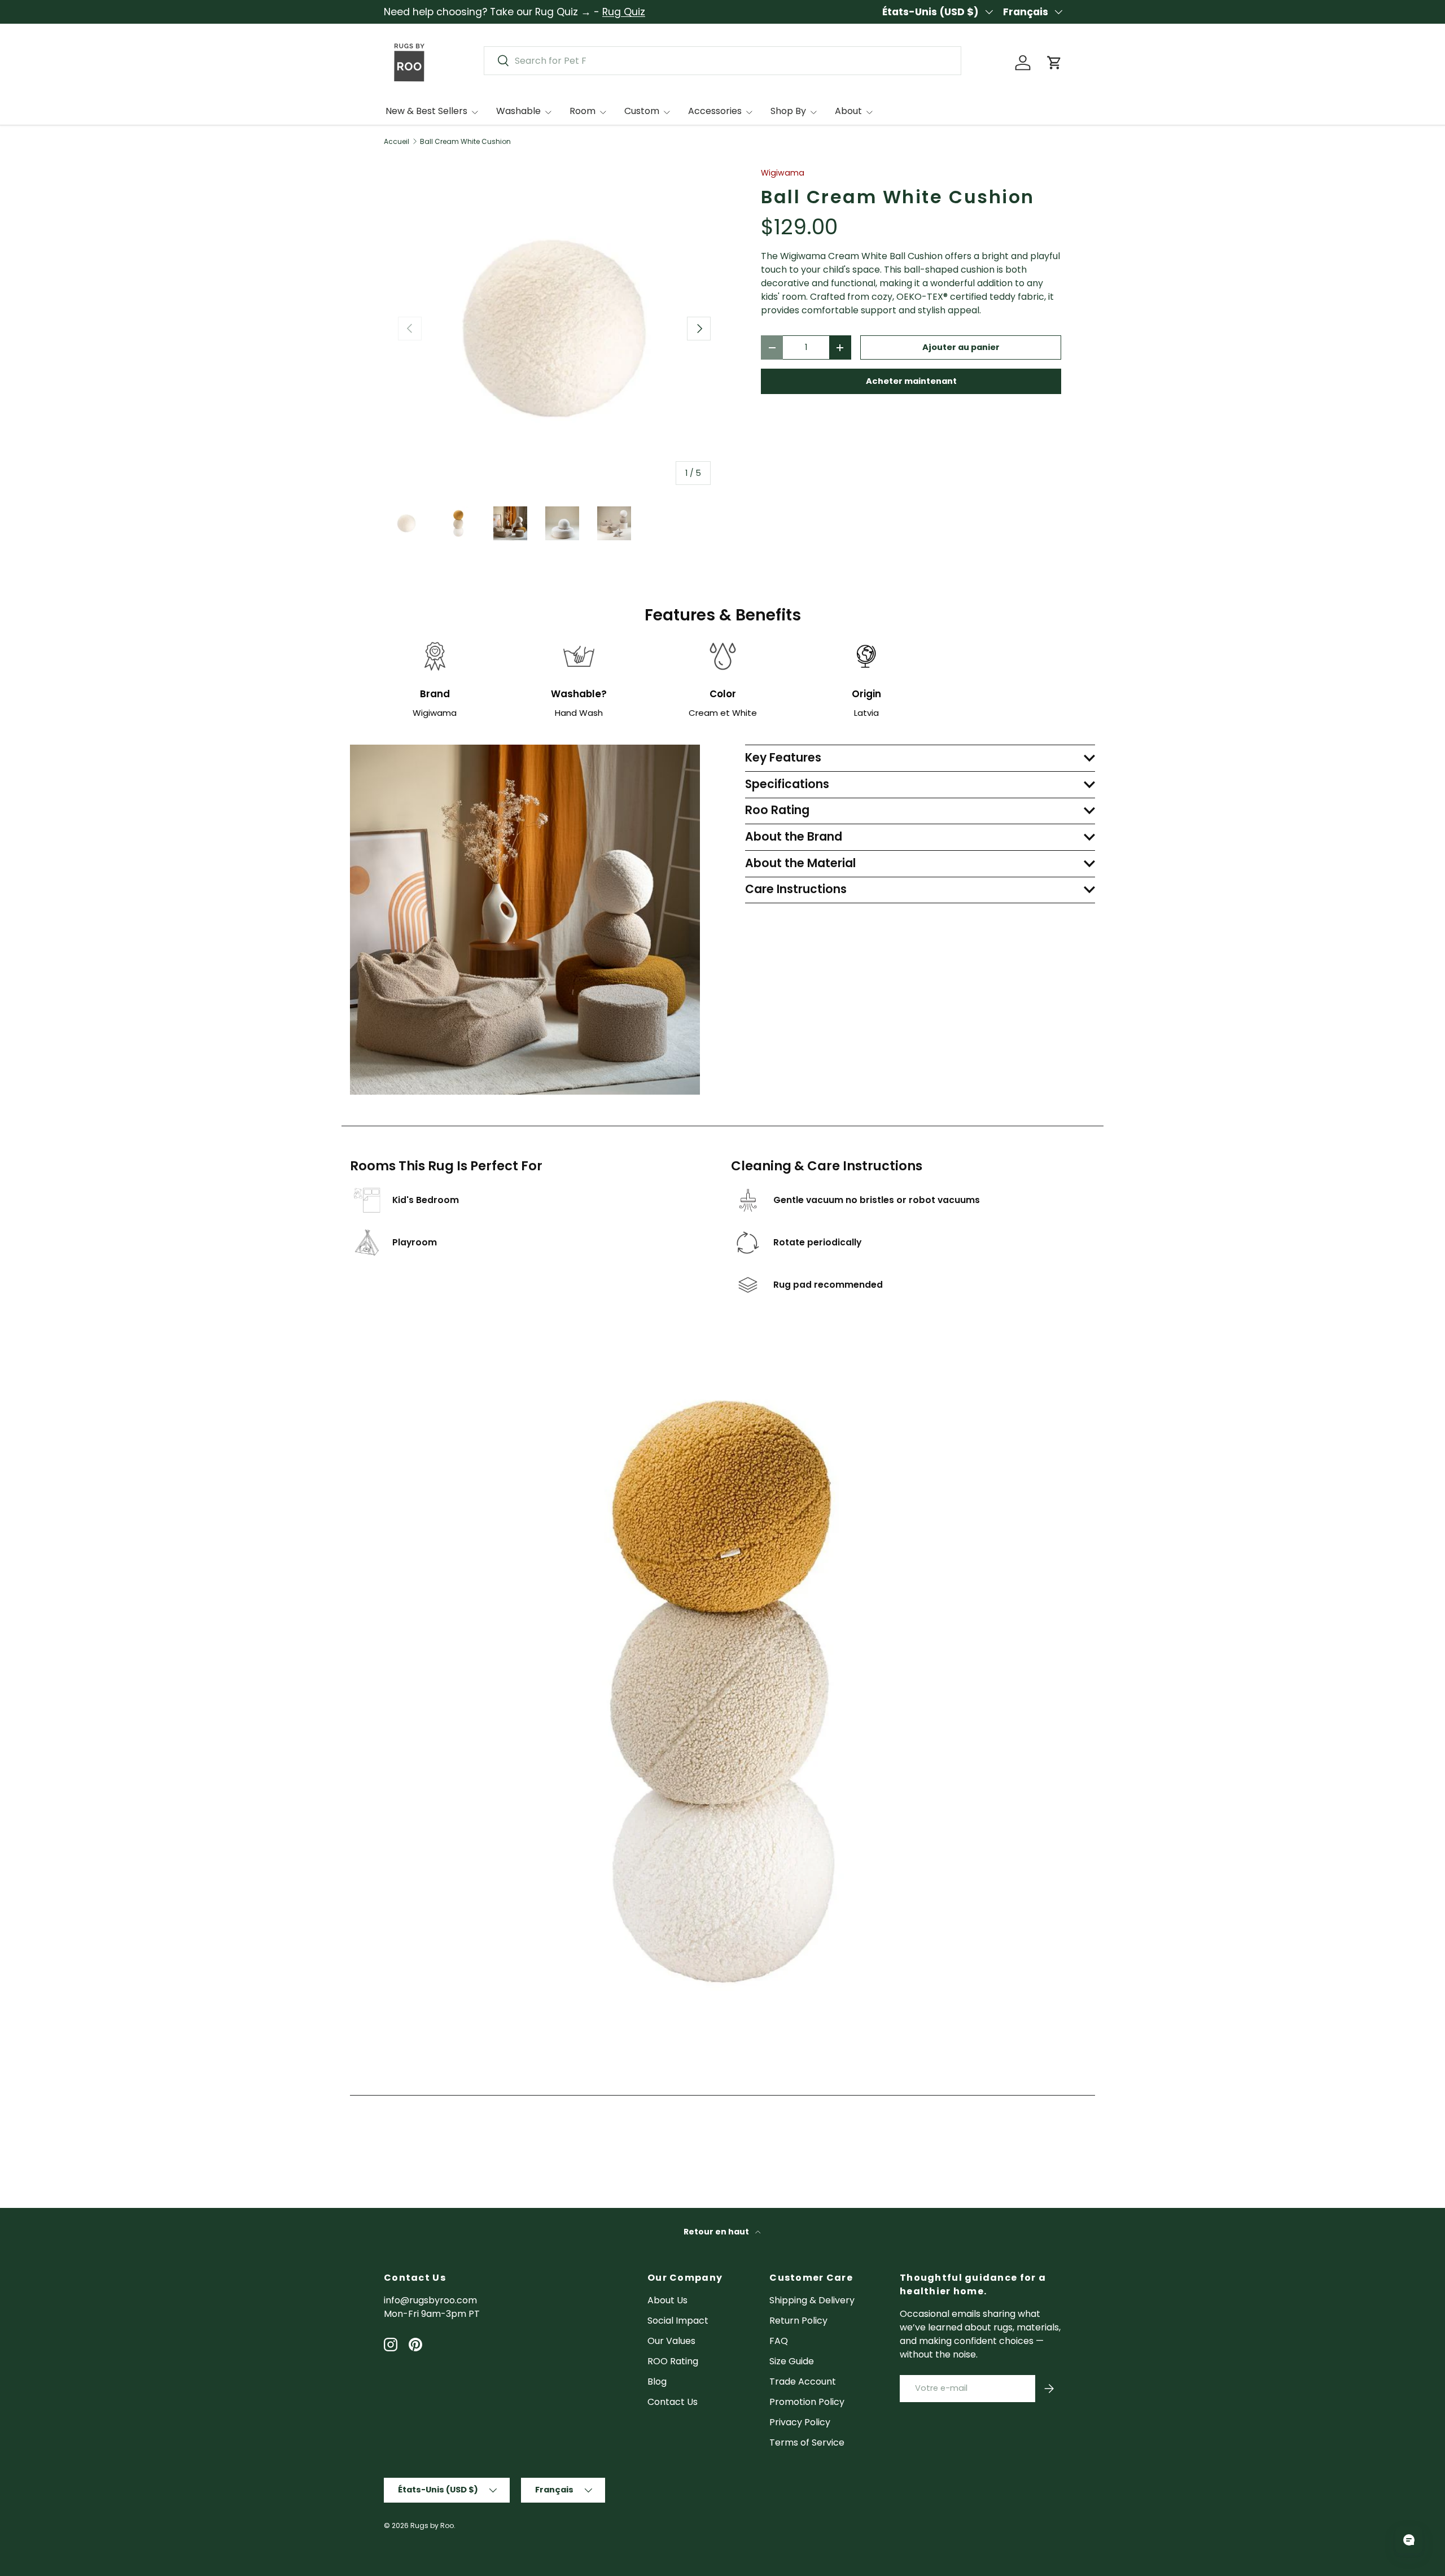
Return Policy (798, 2321)
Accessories (715, 111)
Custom (642, 111)
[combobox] (722, 61)
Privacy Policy (800, 2422)
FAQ (779, 2341)
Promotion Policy (807, 2402)
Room (583, 111)
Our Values (671, 2341)
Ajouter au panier (961, 347)
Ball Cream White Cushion (465, 142)
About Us (667, 2300)
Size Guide (792, 2361)
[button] (1054, 63)
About (848, 111)
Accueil (397, 142)
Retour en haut (717, 2232)
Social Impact (678, 2321)
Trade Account (803, 2382)
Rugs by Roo (432, 2525)
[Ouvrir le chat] (1409, 2540)
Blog (657, 2382)
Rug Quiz (624, 12)
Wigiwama (783, 173)
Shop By (788, 111)
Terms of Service (807, 2442)
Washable (518, 111)
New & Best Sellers (426, 111)
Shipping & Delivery (812, 2300)
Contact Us (673, 2402)
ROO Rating (673, 2361)
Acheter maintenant (911, 381)
